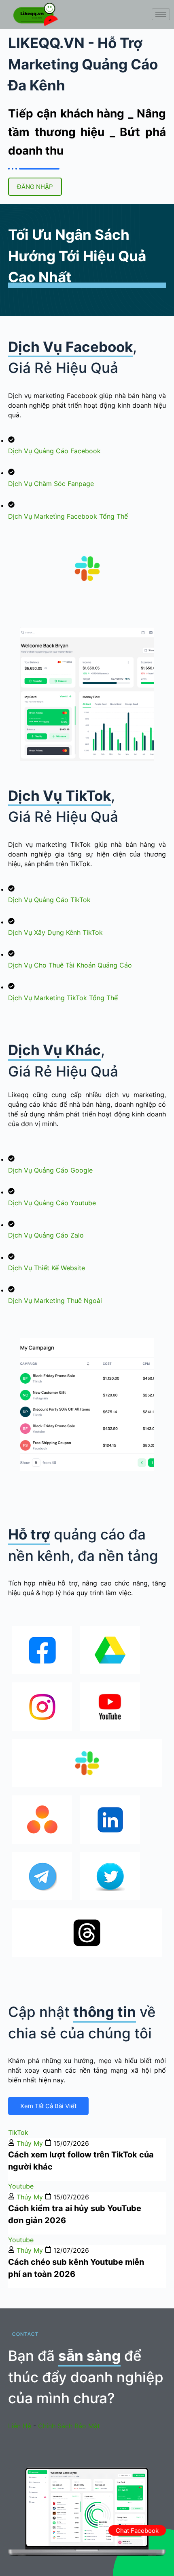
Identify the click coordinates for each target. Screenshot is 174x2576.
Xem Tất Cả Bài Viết (48, 2106)
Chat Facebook (137, 2531)
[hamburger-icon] (161, 14)
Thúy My (30, 2143)
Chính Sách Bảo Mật (69, 2426)
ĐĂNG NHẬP (35, 187)
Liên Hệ (20, 2426)
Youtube (21, 2186)
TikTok (18, 2132)
